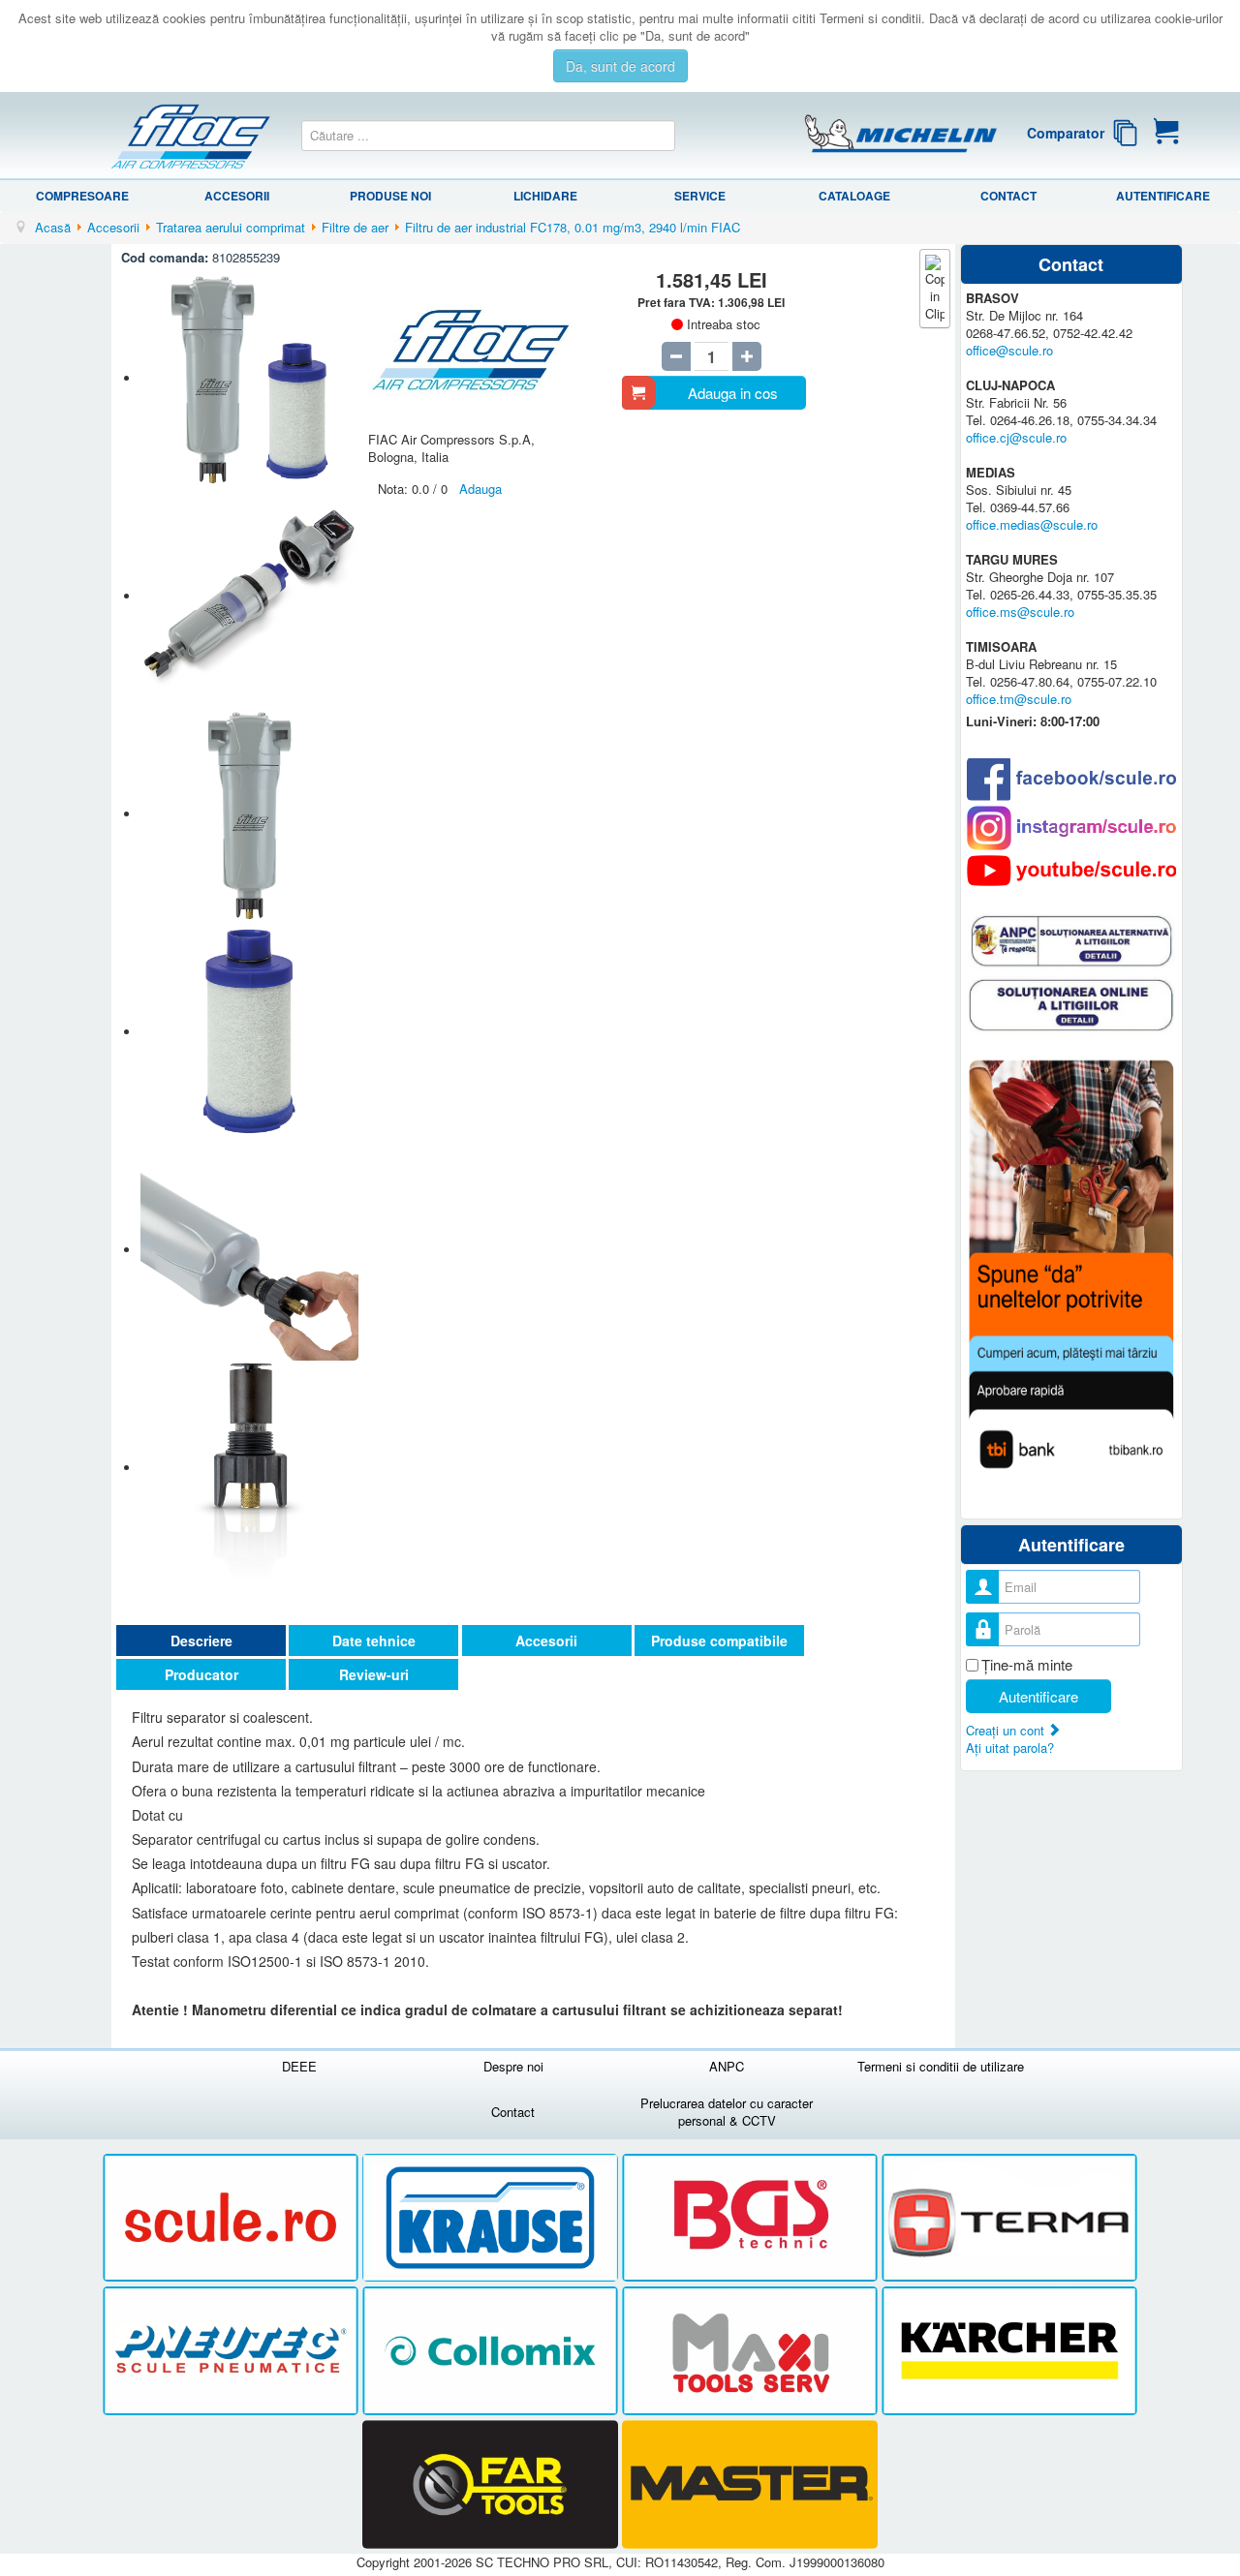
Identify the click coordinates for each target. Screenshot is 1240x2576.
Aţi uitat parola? (1010, 1748)
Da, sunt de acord (620, 66)
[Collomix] (492, 2352)
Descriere (201, 1641)
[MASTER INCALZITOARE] (750, 2484)
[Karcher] (1009, 2352)
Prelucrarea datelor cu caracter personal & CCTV (727, 2112)
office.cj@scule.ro (1016, 437)
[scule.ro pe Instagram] (1071, 828)
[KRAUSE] (492, 2218)
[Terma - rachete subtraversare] (1009, 2218)
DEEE (299, 2066)
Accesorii (237, 196)
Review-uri (374, 1674)
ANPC (727, 2066)
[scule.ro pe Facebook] (1071, 779)
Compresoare (82, 196)
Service (700, 196)
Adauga (480, 489)
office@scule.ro (1009, 350)
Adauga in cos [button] (733, 393)
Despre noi (513, 2066)
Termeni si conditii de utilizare (941, 2066)
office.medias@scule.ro (1032, 524)
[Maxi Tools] (752, 2352)
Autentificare (1163, 196)
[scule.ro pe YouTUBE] (1071, 871)
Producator (201, 1674)
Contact (1008, 196)
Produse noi (390, 196)
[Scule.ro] (232, 2218)
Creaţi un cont (1007, 1730)
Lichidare (545, 196)
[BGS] (752, 2218)
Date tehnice (374, 1641)
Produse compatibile (719, 1641)
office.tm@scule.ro (1019, 699)
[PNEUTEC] (232, 2352)
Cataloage (854, 196)
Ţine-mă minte (1027, 1665)
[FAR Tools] (492, 2484)
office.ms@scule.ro (1020, 612)
